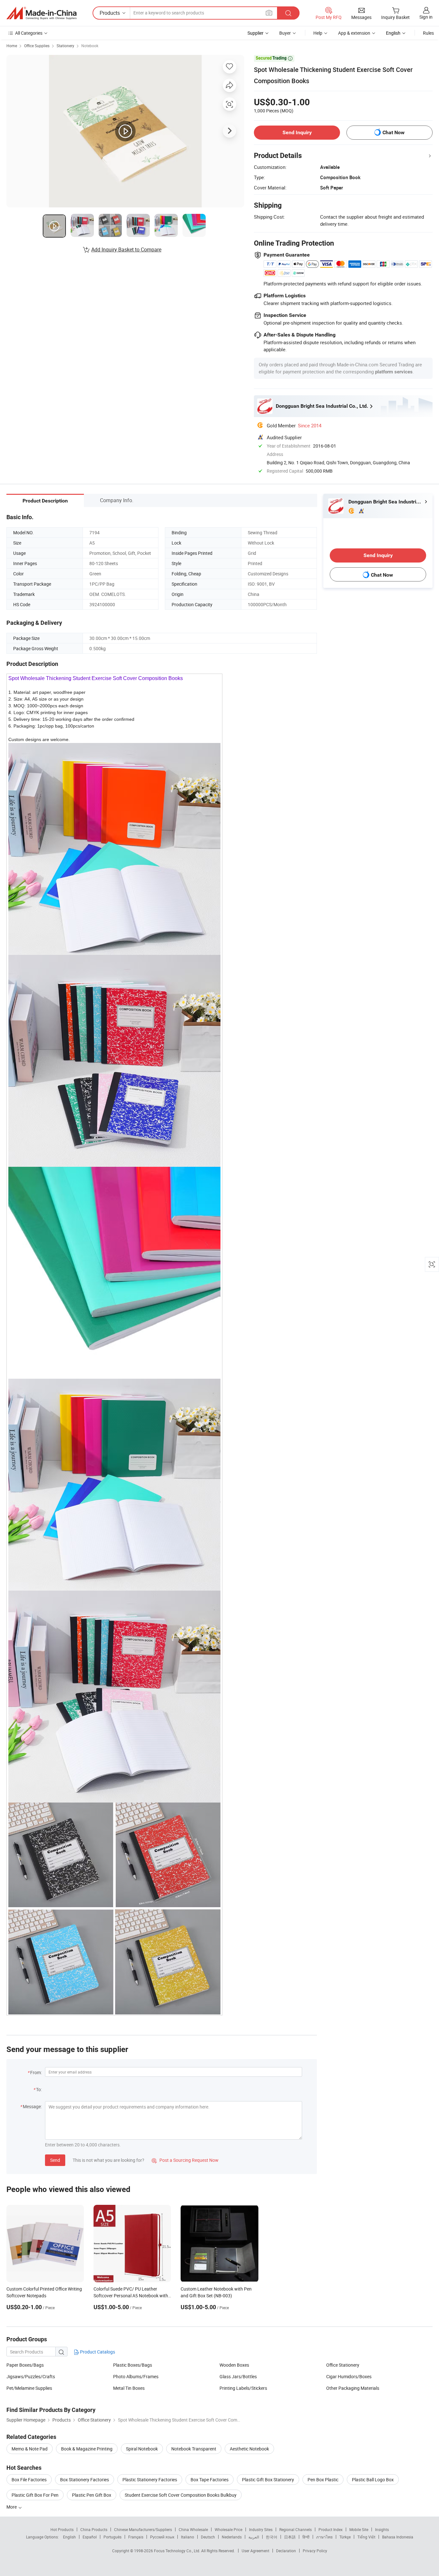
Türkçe (345, 2537)
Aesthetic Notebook (249, 2449)
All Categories (29, 33)
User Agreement (255, 2551)
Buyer (285, 33)
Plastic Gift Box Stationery (268, 2480)
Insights (382, 2529)
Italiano (188, 2537)
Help (318, 33)
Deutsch (208, 2537)
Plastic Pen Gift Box (92, 2495)
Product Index (331, 2529)
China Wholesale (193, 2529)
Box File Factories (29, 2480)
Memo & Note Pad (30, 2449)
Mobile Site (359, 2529)
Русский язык (162, 2537)
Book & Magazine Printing (87, 2449)
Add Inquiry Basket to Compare (126, 249)
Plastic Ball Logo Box (373, 2480)
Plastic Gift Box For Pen (35, 2495)
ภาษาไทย (324, 2537)
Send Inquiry (297, 132)
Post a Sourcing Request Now (185, 2160)
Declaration (286, 2551)
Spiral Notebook (142, 2449)
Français (136, 2537)
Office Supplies (37, 46)
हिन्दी (306, 2537)
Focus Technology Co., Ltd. (178, 2551)
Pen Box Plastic (323, 2480)
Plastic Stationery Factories (150, 2480)
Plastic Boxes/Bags (133, 2365)
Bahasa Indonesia (398, 2537)
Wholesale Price (228, 2529)
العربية (254, 2537)
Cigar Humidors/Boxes (349, 2376)
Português (112, 2537)
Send (55, 2160)
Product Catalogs (97, 2352)
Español (90, 2537)
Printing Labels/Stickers (243, 2388)
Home (12, 46)
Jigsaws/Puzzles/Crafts (31, 2376)
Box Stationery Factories (85, 2480)
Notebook (90, 46)
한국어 (272, 2537)
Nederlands (232, 2537)
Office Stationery (343, 2365)
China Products (94, 2529)
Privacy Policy (315, 2551)
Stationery (65, 46)
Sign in (426, 17)
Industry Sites (261, 2529)
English (69, 2537)
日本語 (290, 2537)
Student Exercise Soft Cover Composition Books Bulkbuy (181, 2495)
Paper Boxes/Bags (25, 2365)
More (12, 2507)
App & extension (354, 33)
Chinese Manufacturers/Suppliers (143, 2529)
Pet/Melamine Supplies (29, 2388)
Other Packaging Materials (353, 2388)
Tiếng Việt (366, 2537)
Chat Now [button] (394, 132)
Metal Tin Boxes (129, 2388)
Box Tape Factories (210, 2480)
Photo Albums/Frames (136, 2376)
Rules (428, 33)
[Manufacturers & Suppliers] (41, 13)
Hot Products (62, 2529)
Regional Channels (296, 2529)
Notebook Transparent (194, 2449)
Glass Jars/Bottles (238, 2376)
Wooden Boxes (234, 2365)
